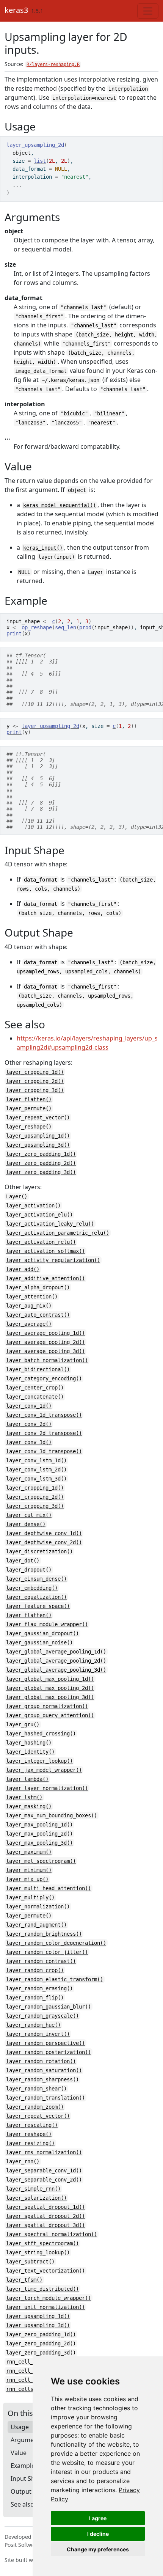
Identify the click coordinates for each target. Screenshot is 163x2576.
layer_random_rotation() (41, 2061)
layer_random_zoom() (35, 2107)
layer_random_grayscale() (42, 2016)
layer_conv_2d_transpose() (44, 1433)
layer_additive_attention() (45, 1278)
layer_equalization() (36, 1597)
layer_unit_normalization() (45, 2307)
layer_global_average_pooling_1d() (56, 1652)
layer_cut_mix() (29, 1515)
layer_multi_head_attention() (49, 1888)
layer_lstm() (24, 1797)
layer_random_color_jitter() (47, 1952)
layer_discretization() (39, 1551)
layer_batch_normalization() (47, 1360)
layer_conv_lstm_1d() (36, 1460)
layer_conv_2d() (29, 1424)
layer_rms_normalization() (44, 2152)
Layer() (17, 1196)
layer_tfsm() (24, 2280)
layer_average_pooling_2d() (45, 1342)
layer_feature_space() (38, 1606)
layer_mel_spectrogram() (41, 1861)
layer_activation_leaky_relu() (50, 1224)
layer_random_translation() (45, 2098)
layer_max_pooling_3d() (39, 1843)
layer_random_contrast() (41, 1961)
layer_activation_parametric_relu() (58, 1233)
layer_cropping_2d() (35, 1081)
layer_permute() (29, 1108)
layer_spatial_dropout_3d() (45, 2225)
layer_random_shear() (36, 2089)
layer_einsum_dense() (36, 1579)
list (40, 161)
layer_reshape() (29, 1127)
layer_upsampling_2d (50, 726)
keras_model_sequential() (60, 505)
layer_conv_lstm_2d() (36, 1470)
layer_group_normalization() (47, 1706)
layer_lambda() (27, 1779)
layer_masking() (29, 1806)
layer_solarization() (36, 2198)
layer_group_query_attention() (50, 1715)
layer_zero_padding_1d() (41, 1154)
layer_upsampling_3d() (38, 1145)
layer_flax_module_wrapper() (47, 1624)
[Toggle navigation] (148, 11)
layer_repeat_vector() (38, 1117)
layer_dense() (26, 1524)
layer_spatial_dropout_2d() (45, 2216)
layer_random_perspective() (45, 2043)
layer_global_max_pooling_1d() (50, 1679)
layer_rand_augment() (36, 1925)
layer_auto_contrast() (38, 1315)
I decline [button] (98, 2534)
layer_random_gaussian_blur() (49, 2007)
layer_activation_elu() (39, 1215)
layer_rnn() (23, 2161)
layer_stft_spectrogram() (42, 2243)
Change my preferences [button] (98, 2549)
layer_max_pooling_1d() (39, 1825)
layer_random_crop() (35, 1970)
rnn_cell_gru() (27, 2362)
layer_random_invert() (38, 2034)
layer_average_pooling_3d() (45, 1351)
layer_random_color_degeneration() (56, 1943)
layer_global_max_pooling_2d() (50, 1688)
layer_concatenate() (35, 1397)
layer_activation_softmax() (45, 1251)
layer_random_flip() (35, 1998)
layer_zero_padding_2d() (41, 1163)
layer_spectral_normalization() (52, 2234)
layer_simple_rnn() (33, 2189)
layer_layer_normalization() (47, 1788)
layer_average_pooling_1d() (45, 1333)
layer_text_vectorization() (45, 2271)
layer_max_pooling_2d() (39, 1834)
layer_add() (23, 1269)
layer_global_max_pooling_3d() (50, 1697)
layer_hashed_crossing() (41, 1734)
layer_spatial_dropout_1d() (45, 2207)
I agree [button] (98, 2518)
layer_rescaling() (32, 2125)
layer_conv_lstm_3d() (36, 1479)
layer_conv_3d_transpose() (44, 1451)
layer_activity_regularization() (53, 1260)
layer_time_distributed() (42, 2289)
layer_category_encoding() (44, 1378)
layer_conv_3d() (29, 1442)
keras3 (16, 10)
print (14, 633)
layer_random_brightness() (44, 1934)
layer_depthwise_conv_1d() (44, 1533)
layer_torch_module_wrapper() (49, 2298)
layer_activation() (33, 1205)
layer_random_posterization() (49, 2052)
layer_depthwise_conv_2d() (44, 1542)
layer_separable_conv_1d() (44, 2171)
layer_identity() (30, 1752)
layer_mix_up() (27, 1879)
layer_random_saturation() (44, 2070)
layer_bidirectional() (38, 1369)
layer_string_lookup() (38, 2252)
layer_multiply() (30, 1897)
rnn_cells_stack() (32, 2389)
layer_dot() (23, 1561)
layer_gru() (23, 1724)
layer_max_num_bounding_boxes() (52, 1815)
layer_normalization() (38, 1906)
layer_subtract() (30, 2262)
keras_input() (43, 548)
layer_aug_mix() (29, 1306)
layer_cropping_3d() (35, 1090)
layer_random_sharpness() (42, 2079)
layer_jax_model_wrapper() (44, 1770)
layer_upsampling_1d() (38, 1136)
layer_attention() (32, 1297)
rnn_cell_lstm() (29, 2371)
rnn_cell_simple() (32, 2380)
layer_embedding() (32, 1588)
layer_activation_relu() (41, 1242)
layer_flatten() (29, 1099)
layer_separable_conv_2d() (44, 2180)
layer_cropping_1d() (35, 1072)
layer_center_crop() (35, 1388)
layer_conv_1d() (29, 1406)
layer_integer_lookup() (39, 1761)
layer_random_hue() (33, 2025)
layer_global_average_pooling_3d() (56, 1670)
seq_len (66, 627)
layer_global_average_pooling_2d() (56, 1661)
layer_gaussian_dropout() (42, 1633)
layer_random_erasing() (39, 1988)
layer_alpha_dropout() (38, 1287)
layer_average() (29, 1324)
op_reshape (37, 627)
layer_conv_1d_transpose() (44, 1415)
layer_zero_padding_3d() (41, 1172)
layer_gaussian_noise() (39, 1642)
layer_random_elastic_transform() (55, 1979)
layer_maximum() (29, 1852)
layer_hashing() (29, 1743)
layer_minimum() (29, 1870)
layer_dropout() (29, 1570)
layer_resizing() (30, 2143)
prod (85, 627)
